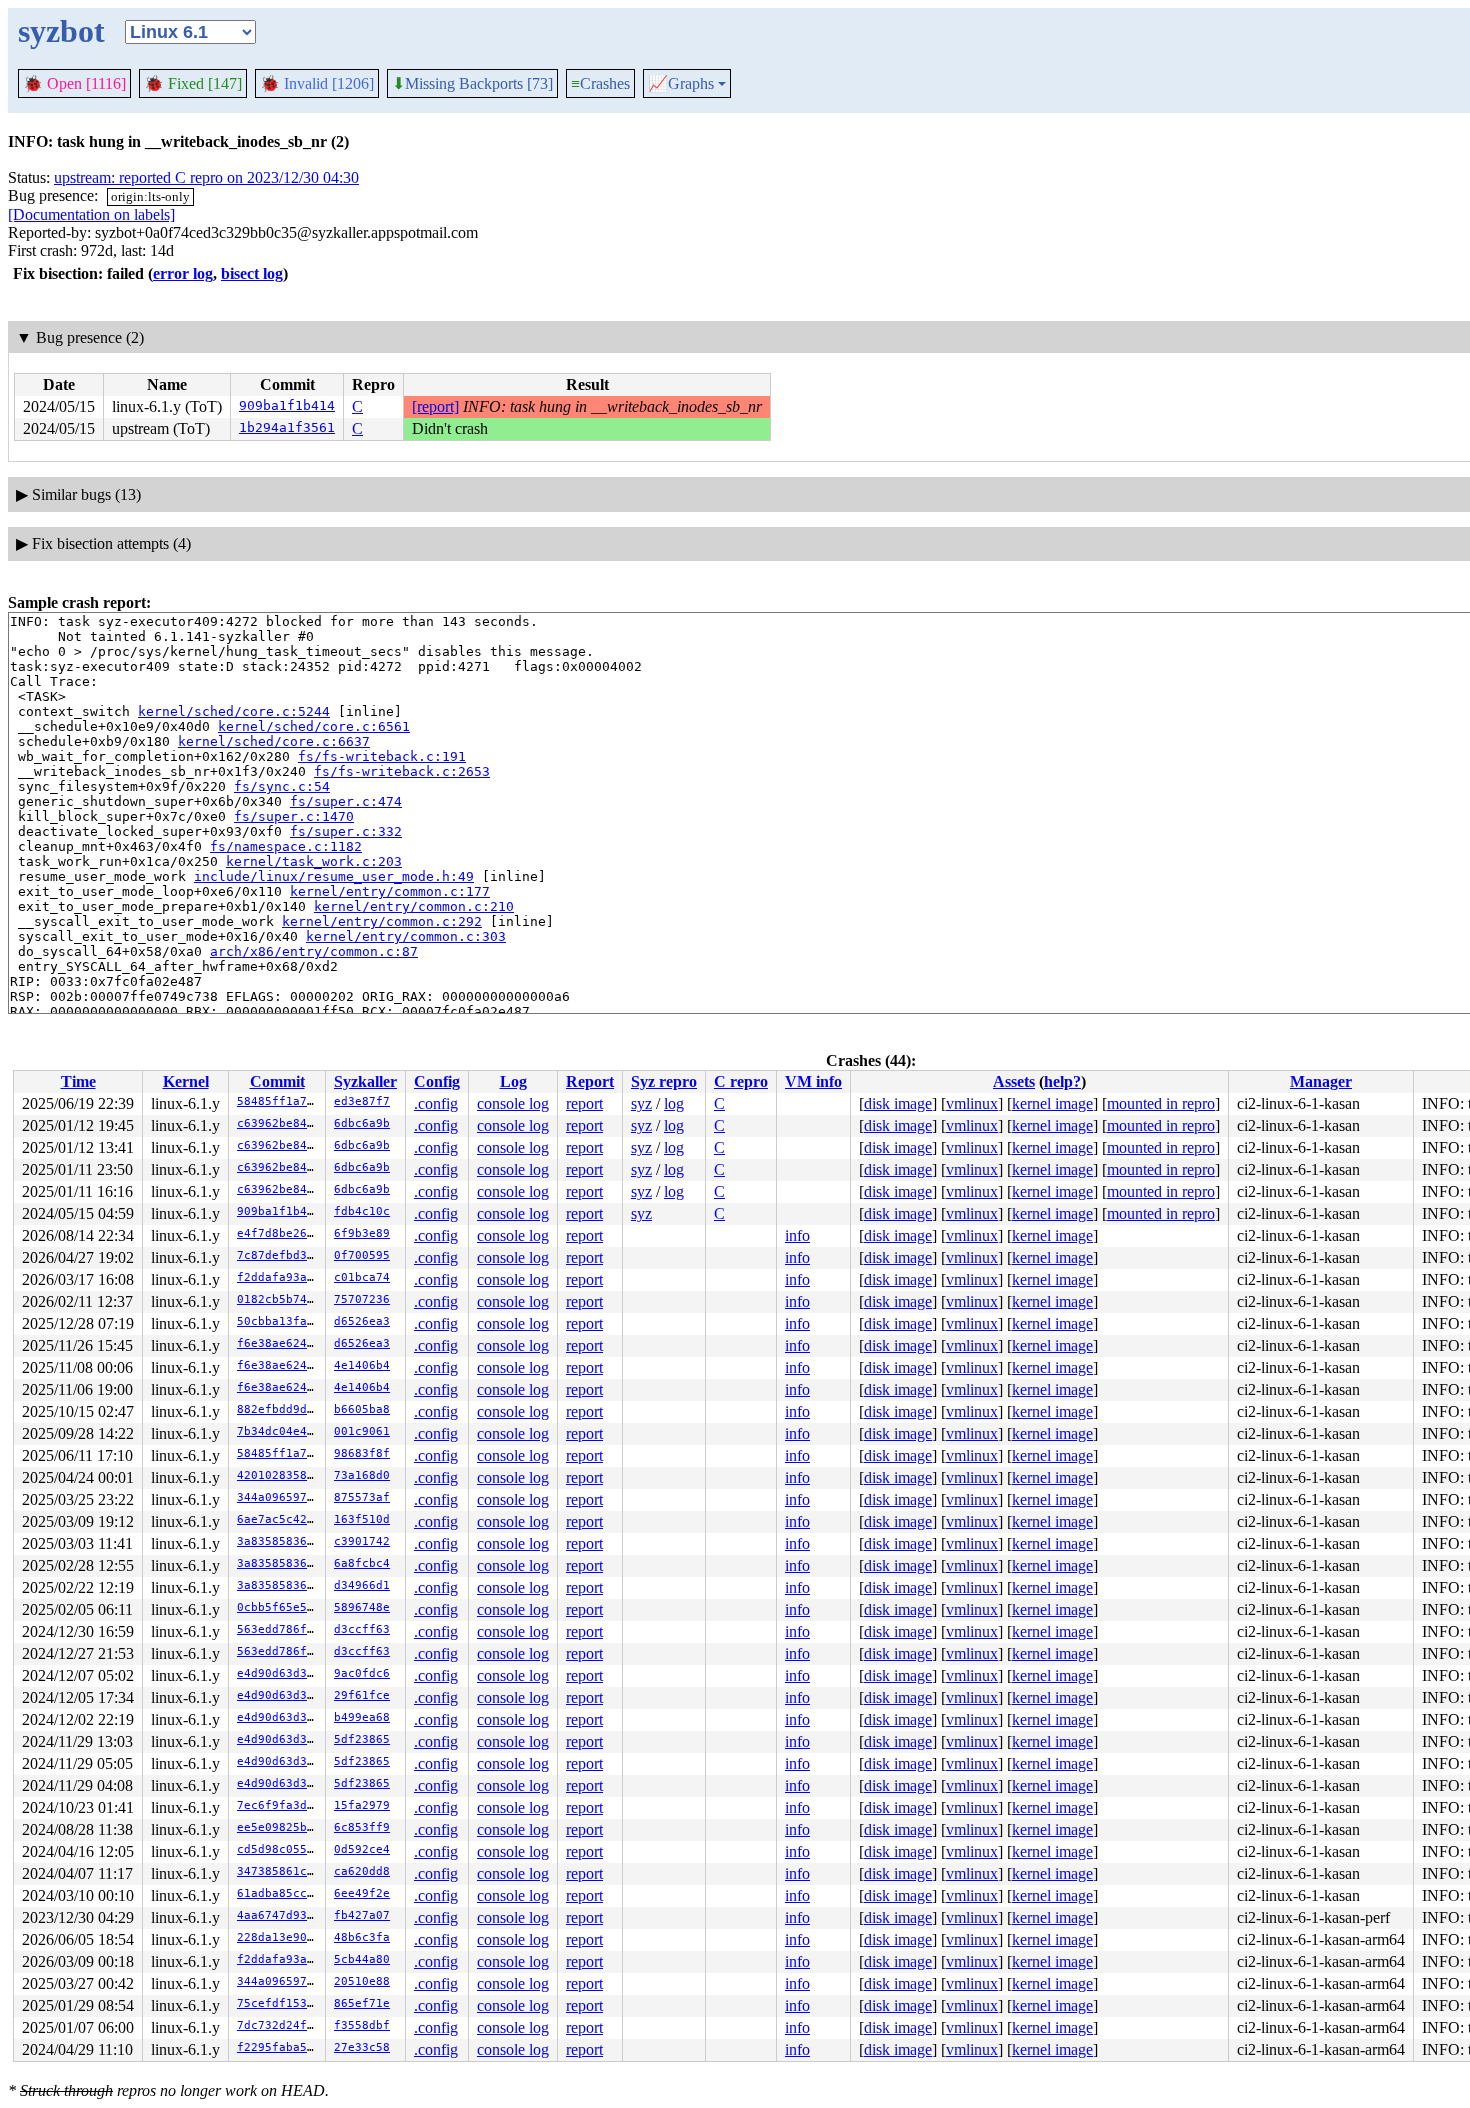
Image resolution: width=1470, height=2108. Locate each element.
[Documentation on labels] (91, 214)
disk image (898, 1103)
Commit (277, 1081)
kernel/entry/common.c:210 (414, 906)
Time (78, 1081)
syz (641, 1103)
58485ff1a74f (279, 1101)
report (584, 1103)
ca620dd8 (362, 1871)
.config (436, 1103)
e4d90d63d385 (279, 1673)
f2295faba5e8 (279, 2047)
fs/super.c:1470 (294, 816)
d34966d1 (362, 1585)
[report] (435, 406)
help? (1062, 1081)
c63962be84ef (279, 1123)
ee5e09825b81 (279, 1827)
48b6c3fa (362, 1937)
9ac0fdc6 (362, 1673)
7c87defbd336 (279, 1255)
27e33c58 (362, 2047)
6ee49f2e (362, 1893)
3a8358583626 (279, 1541)
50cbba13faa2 (279, 1321)
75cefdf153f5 (279, 2003)
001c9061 (362, 1431)
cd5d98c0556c (279, 1849)
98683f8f (362, 1453)
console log (513, 1103)
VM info (813, 1081)
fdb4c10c (362, 1211)
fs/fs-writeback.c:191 (382, 756)
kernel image (1052, 1103)
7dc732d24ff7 (279, 2025)
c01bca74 (362, 1277)
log (674, 1103)
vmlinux (972, 1103)
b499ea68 (362, 1717)
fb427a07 (362, 1915)
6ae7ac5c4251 (279, 1519)
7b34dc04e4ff (279, 1431)
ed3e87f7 (362, 1101)
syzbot (61, 31)
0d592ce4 (362, 1849)
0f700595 (362, 1255)
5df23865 (362, 1739)
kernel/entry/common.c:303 (406, 936)
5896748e (362, 1607)
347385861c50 (279, 1871)
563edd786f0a (279, 1629)
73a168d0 (362, 1475)
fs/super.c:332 (346, 831)
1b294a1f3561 (287, 427)
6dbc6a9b (362, 1123)
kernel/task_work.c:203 (314, 861)
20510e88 (362, 1981)
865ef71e (362, 2003)
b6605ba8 (362, 1409)
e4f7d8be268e (279, 1233)
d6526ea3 (362, 1321)
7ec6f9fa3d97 (279, 1805)
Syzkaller (365, 1081)
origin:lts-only (150, 196)
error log (183, 273)
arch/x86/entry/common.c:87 (314, 951)
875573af (362, 1497)
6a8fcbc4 (362, 1563)
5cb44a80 (362, 1959)
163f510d (362, 1519)
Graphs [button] (681, 84)
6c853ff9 (362, 1827)
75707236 (362, 1299)
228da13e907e (279, 1937)
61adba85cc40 (279, 1893)
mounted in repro (1161, 1103)
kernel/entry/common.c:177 (390, 891)
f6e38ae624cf (279, 1343)
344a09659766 (279, 1497)
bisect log (252, 273)
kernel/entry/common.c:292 (382, 921)
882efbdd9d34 (279, 1409)
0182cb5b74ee (279, 1299)
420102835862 (279, 1475)
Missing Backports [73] (472, 84)
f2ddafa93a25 (279, 1277)
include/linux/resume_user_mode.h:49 (334, 876)
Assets (1014, 1081)
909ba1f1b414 (287, 405)
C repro (741, 1081)
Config (437, 1081)
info (797, 1235)
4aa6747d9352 (279, 1915)
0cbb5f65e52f (279, 1607)
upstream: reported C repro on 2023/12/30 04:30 (206, 177)
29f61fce (362, 1695)
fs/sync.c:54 (282, 786)
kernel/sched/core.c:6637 (274, 741)
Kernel (186, 1081)
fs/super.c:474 (346, 801)
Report (590, 1081)
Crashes (600, 83)
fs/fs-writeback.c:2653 (402, 771)
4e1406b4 (362, 1365)
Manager (1321, 1081)
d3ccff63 (362, 1629)
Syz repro (664, 1081)
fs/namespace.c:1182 (286, 846)
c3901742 (362, 1541)
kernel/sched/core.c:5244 (234, 711)
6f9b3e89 (362, 1233)
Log (513, 1081)
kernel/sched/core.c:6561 (314, 726)
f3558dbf (362, 2025)
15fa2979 (362, 1805)
